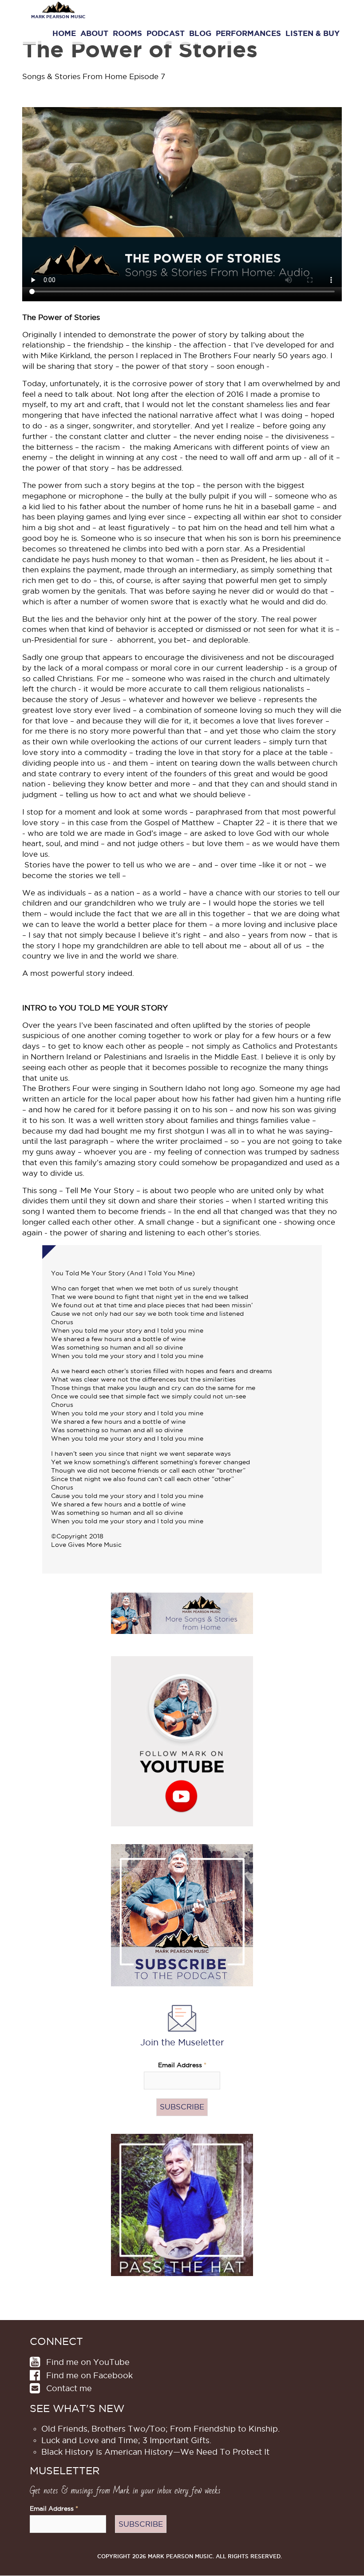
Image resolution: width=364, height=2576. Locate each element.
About (94, 33)
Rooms (127, 33)
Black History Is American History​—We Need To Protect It (155, 2452)
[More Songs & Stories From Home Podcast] (182, 1613)
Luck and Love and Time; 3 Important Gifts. (126, 2440)
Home (64, 33)
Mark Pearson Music (58, 17)
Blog (200, 33)
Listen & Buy (313, 33)
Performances (248, 33)
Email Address (182, 2065)
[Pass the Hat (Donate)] (182, 2204)
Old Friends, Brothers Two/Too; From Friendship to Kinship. (160, 2429)
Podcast (166, 33)
